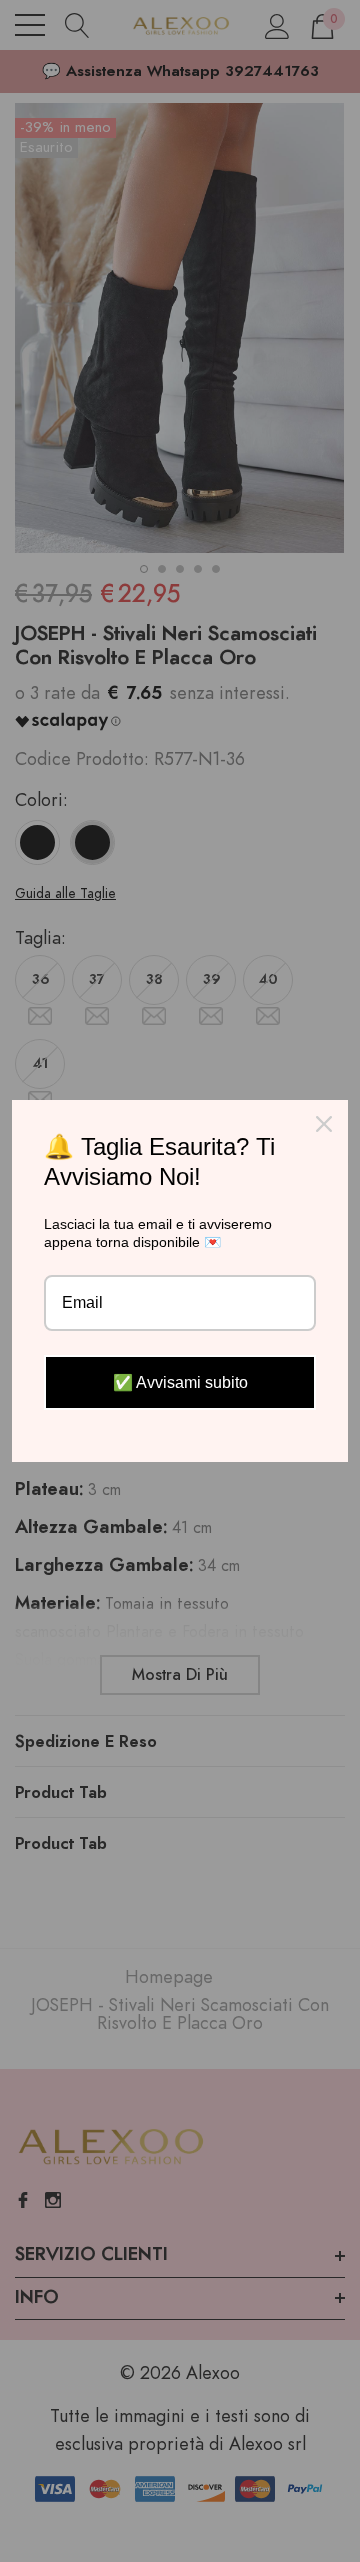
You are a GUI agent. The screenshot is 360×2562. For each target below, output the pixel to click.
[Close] (324, 1124)
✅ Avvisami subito (180, 1382)
